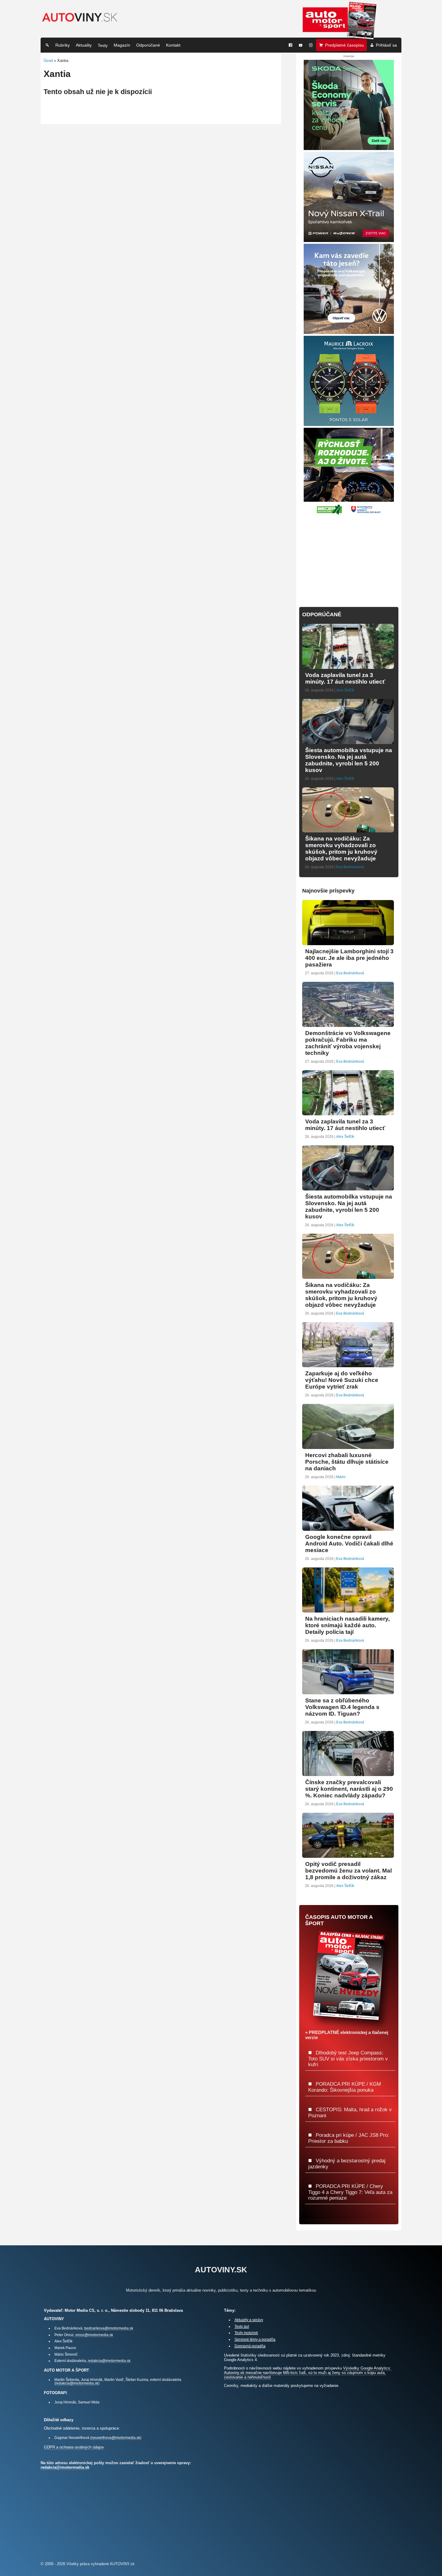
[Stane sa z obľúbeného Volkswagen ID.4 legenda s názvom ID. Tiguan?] (348, 1692)
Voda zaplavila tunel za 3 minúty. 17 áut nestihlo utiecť (345, 678)
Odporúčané (148, 45)
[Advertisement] (349, 557)
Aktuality (84, 45)
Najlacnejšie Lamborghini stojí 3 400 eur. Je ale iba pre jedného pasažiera (349, 958)
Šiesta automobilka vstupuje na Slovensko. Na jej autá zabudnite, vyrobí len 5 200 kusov (349, 760)
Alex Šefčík (345, 690)
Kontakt (173, 45)
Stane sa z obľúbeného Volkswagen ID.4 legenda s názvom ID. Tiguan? (342, 1707)
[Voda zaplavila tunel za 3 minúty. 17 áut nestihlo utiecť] (348, 666)
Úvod (48, 61)
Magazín (122, 45)
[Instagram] (311, 45)
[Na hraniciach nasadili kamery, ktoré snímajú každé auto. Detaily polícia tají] (348, 1610)
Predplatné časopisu (344, 45)
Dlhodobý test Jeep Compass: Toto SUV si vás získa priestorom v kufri (348, 2058)
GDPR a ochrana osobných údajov (74, 2447)
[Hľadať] (47, 45)
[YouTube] (301, 45)
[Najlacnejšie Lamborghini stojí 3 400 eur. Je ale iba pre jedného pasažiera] (348, 943)
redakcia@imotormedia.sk (109, 2361)
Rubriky (63, 45)
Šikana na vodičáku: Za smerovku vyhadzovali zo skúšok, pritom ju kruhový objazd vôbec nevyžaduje (341, 848)
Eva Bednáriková (350, 867)
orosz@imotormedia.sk (94, 2335)
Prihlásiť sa (386, 45)
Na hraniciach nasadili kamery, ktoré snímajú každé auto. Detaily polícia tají (347, 1625)
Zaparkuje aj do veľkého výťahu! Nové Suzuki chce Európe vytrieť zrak (342, 1380)
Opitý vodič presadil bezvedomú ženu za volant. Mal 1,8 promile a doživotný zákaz (348, 1871)
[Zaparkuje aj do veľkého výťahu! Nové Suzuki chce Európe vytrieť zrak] (348, 1365)
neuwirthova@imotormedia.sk (116, 2438)
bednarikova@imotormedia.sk (109, 2328)
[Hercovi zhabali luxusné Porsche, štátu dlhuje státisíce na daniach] (348, 1446)
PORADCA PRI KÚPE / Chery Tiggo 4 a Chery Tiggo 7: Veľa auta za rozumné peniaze (350, 2192)
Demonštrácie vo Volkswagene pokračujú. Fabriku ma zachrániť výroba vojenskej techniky (348, 1043)
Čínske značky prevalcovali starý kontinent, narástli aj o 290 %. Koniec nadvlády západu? (349, 1789)
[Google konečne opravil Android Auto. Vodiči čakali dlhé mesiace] (348, 1528)
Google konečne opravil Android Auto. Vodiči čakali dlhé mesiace (349, 1544)
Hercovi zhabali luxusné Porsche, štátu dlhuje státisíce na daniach (347, 1462)
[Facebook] (290, 45)
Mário (341, 1477)
